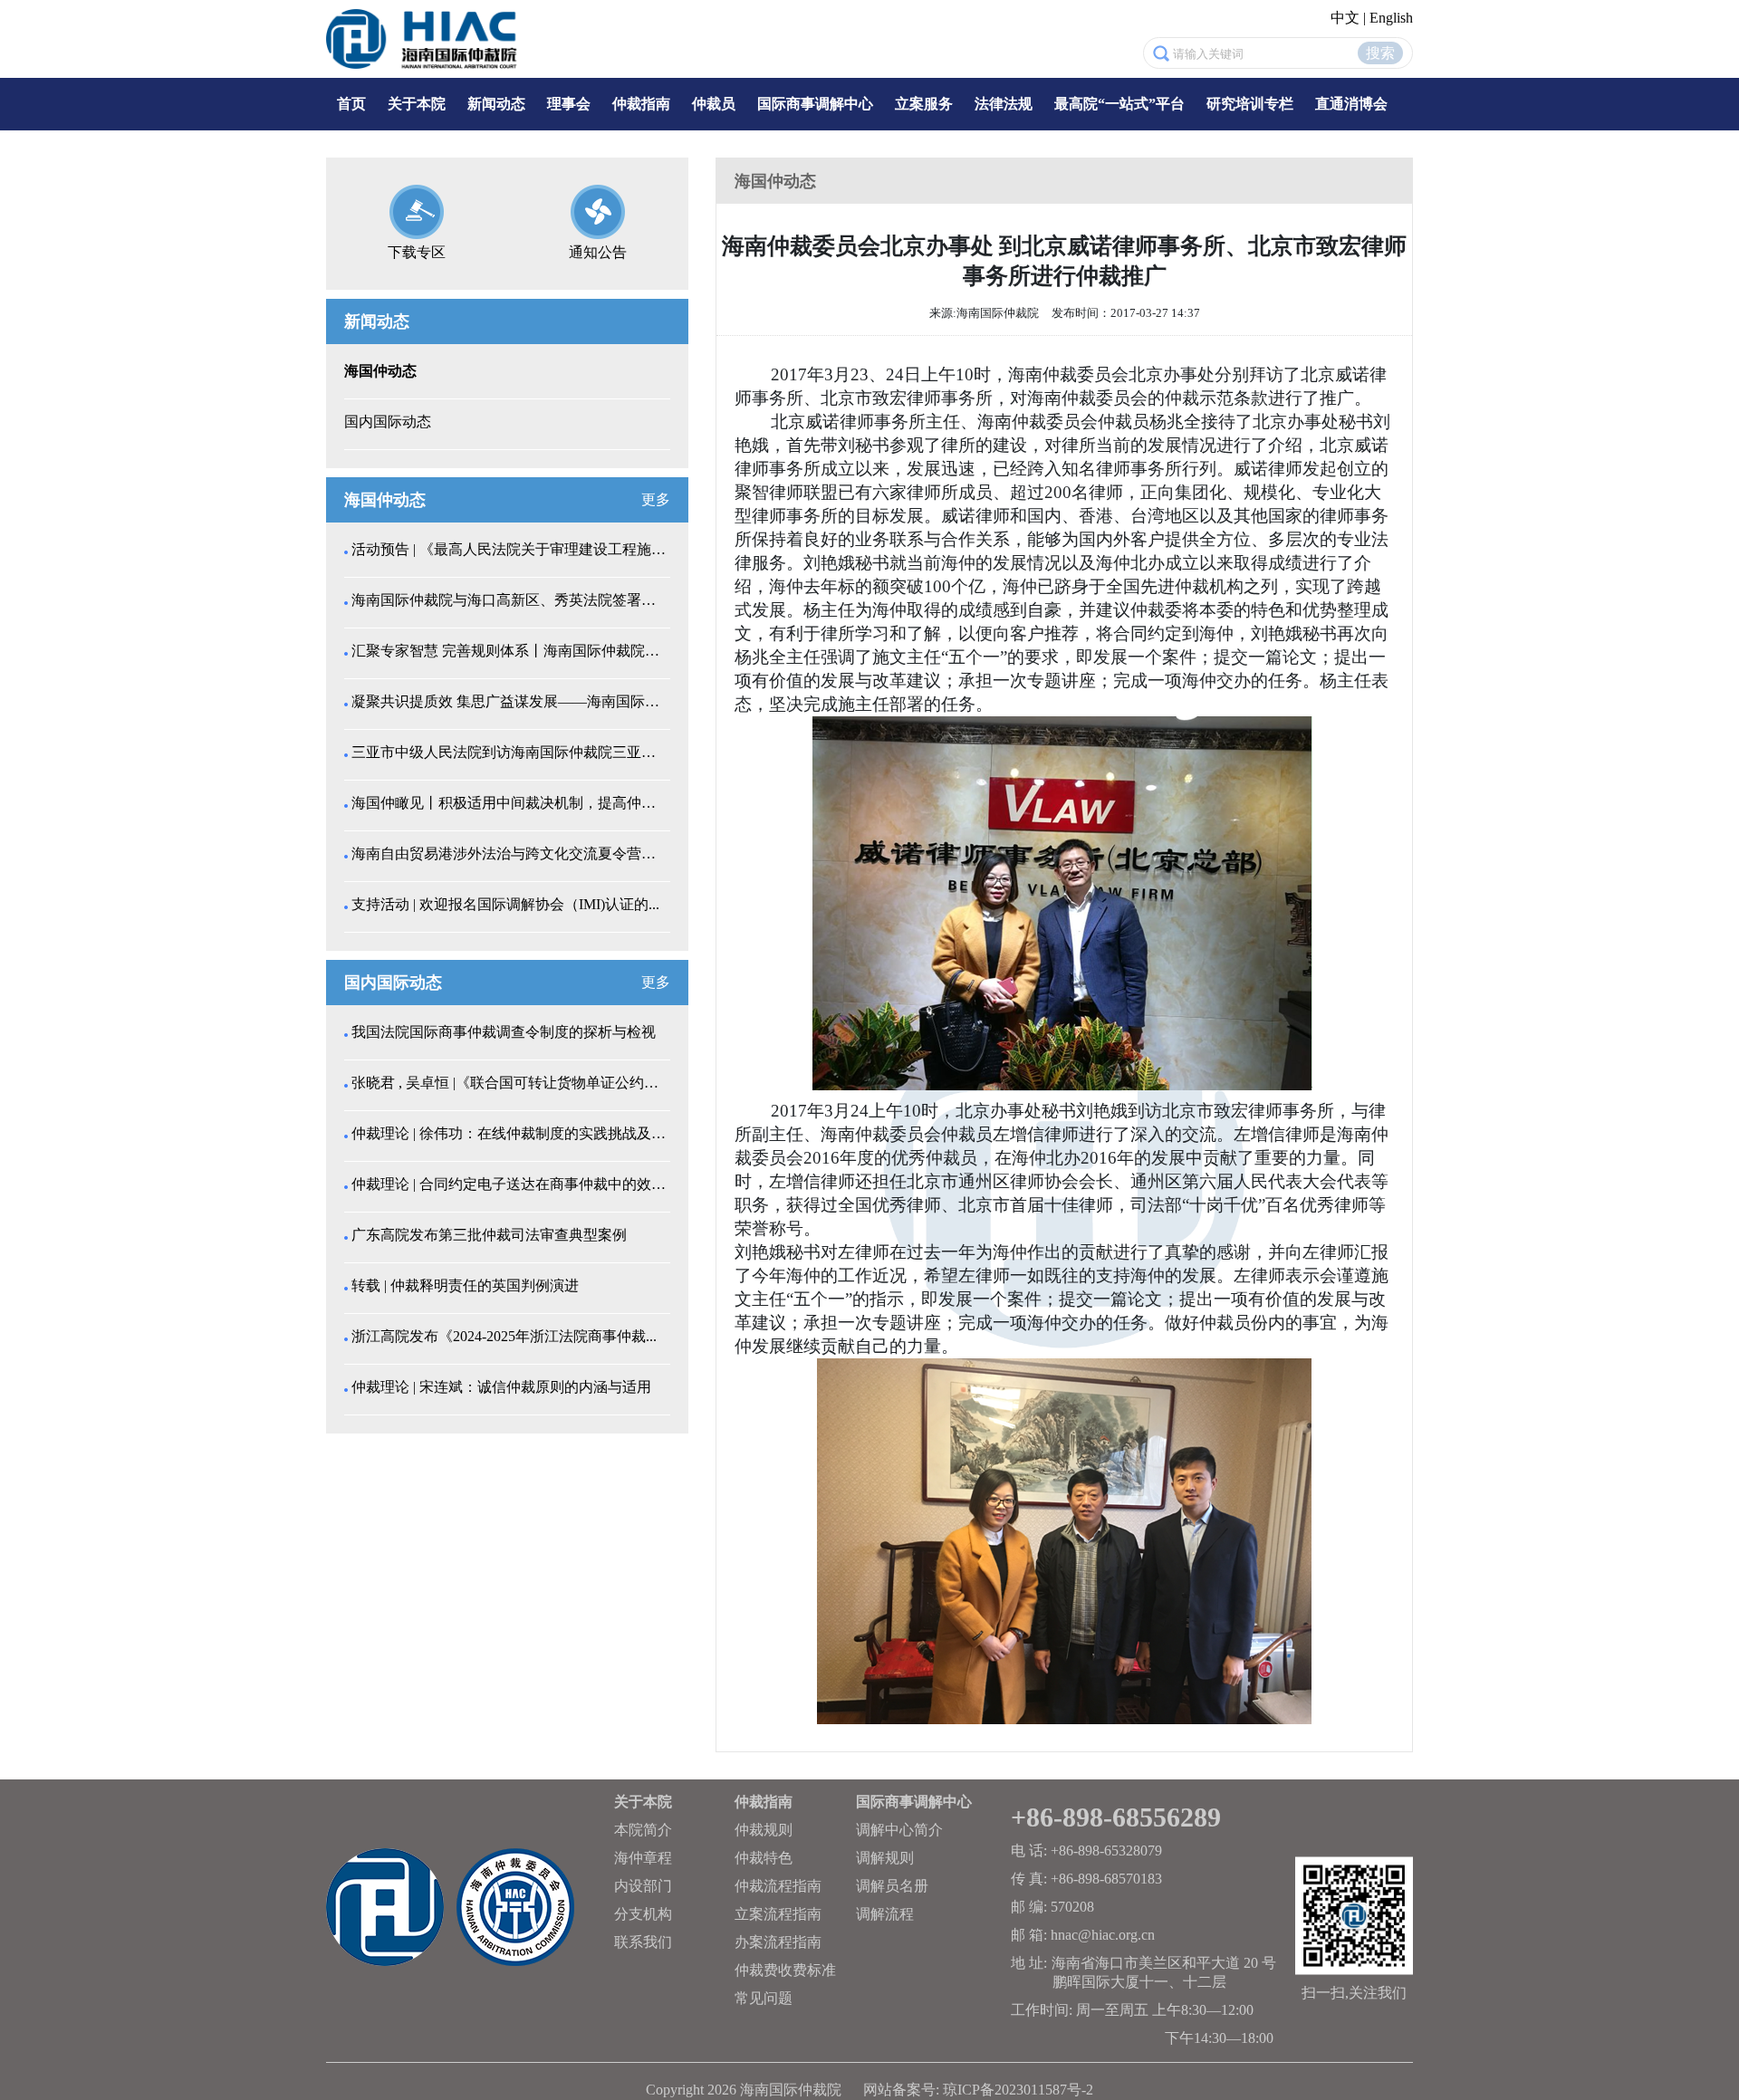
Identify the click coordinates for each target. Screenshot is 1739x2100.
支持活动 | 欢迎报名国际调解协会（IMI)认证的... (505, 904)
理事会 (569, 104)
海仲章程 (643, 1858)
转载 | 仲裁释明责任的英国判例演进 (465, 1285)
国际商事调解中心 (815, 104)
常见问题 (764, 1998)
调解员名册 (892, 1886)
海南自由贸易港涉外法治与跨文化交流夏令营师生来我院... (509, 853)
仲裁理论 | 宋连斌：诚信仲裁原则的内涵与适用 (501, 1387)
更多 (656, 499)
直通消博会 (1351, 104)
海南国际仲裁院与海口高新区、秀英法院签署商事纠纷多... (509, 600)
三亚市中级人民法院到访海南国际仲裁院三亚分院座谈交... (509, 752)
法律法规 (1004, 104)
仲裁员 (714, 104)
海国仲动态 (380, 371)
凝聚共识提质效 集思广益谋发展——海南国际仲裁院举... (509, 701)
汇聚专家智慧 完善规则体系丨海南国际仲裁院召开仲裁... (509, 651)
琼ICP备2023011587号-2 (1018, 2090)
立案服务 (924, 104)
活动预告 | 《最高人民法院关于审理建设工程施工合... (509, 549)
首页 (351, 104)
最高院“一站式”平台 (1119, 104)
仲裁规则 (764, 1830)
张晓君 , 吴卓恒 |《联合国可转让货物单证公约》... (509, 1083)
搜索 (1380, 53)
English (1391, 18)
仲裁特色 (764, 1858)
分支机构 (643, 1914)
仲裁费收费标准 (785, 1970)
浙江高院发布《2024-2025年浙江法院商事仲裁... (504, 1336)
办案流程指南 (778, 1942)
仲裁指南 (641, 104)
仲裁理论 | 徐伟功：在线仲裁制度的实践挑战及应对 (509, 1133)
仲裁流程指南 (778, 1886)
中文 (1345, 18)
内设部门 (643, 1886)
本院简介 (643, 1830)
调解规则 (885, 1858)
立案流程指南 (778, 1914)
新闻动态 (496, 104)
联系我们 (643, 1942)
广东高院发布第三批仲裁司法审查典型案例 (489, 1235)
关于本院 (417, 104)
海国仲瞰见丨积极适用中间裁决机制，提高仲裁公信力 (509, 803)
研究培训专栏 (1250, 104)
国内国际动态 (388, 422)
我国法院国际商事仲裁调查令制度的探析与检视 (504, 1032)
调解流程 (885, 1914)
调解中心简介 (899, 1830)
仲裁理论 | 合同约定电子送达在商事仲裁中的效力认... (509, 1184)
